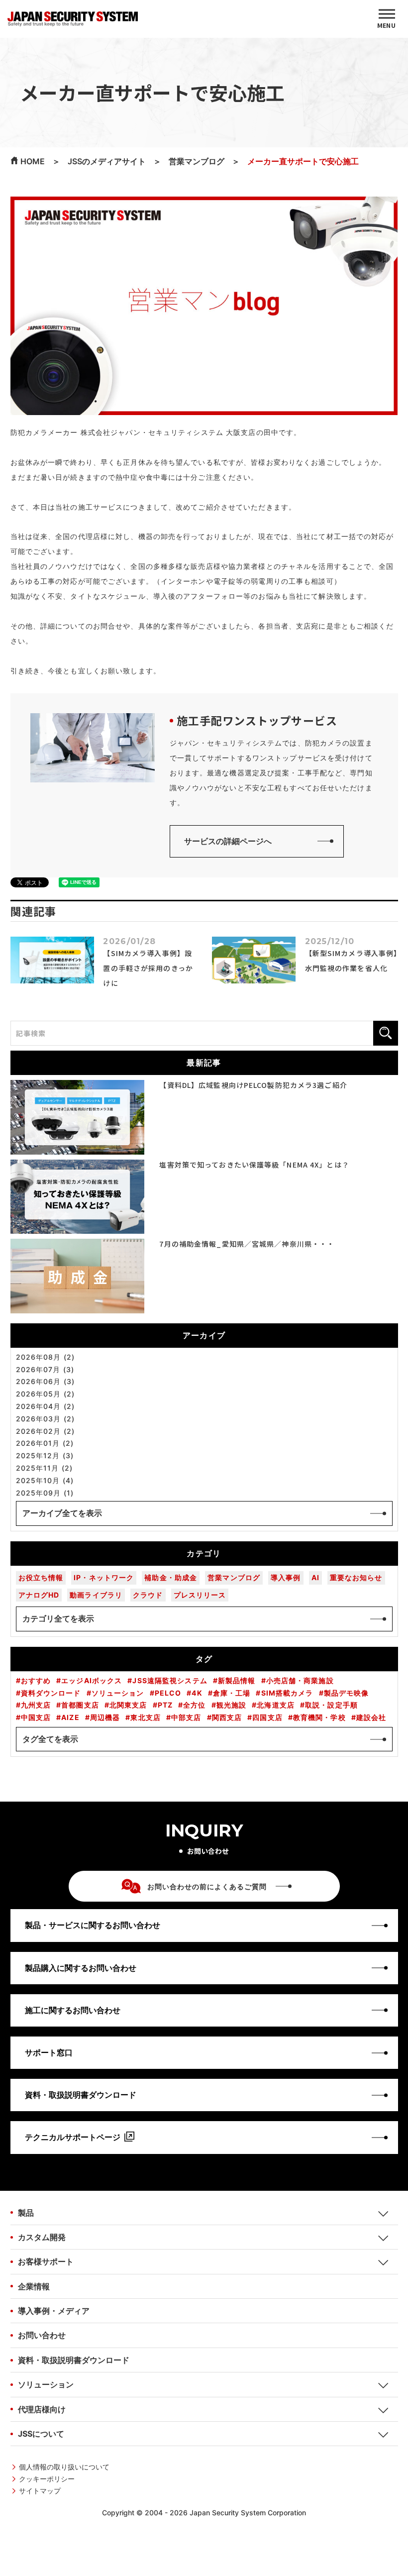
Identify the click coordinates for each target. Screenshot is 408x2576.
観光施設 (231, 1705)
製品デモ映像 (347, 1693)
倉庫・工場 (232, 1693)
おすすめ (36, 1681)
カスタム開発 (42, 2237)
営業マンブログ (234, 1577)
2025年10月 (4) (45, 1481)
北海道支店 (276, 1705)
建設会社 (371, 1717)
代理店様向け (42, 2409)
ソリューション (118, 1693)
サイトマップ (40, 2491)
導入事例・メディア (54, 2311)
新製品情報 (237, 1681)
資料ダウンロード (51, 1693)
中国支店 (36, 1717)
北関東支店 (128, 1705)
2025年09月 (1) (45, 1493)
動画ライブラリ (96, 1595)
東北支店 (145, 1717)
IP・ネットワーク (104, 1577)
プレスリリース (200, 1595)
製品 (26, 2213)
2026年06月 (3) (45, 1382)
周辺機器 (105, 1717)
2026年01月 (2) (45, 1443)
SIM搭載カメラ (287, 1693)
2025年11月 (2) (44, 1468)
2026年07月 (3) (45, 1370)
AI (315, 1577)
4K (197, 1693)
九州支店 (36, 1705)
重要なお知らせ (356, 1577)
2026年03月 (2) (45, 1419)
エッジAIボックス (92, 1681)
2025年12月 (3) (45, 1456)
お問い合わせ (42, 2335)
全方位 (194, 1705)
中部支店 (186, 1717)
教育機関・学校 (319, 1717)
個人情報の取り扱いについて (64, 2467)
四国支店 (267, 1717)
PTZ (165, 1705)
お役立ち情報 (41, 1577)
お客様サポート (46, 2261)
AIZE (70, 1717)
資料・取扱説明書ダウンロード (74, 2360)
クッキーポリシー (47, 2479)
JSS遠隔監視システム (170, 1681)
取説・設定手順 (331, 1705)
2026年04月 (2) (45, 1406)
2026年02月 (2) (45, 1431)
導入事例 (286, 1577)
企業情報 (34, 2286)
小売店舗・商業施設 (300, 1681)
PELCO (168, 1693)
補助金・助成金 (171, 1577)
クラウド (148, 1595)
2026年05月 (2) (45, 1394)
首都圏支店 (80, 1705)
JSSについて (41, 2434)
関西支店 (227, 1717)
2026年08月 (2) (45, 1357)
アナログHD (39, 1595)
